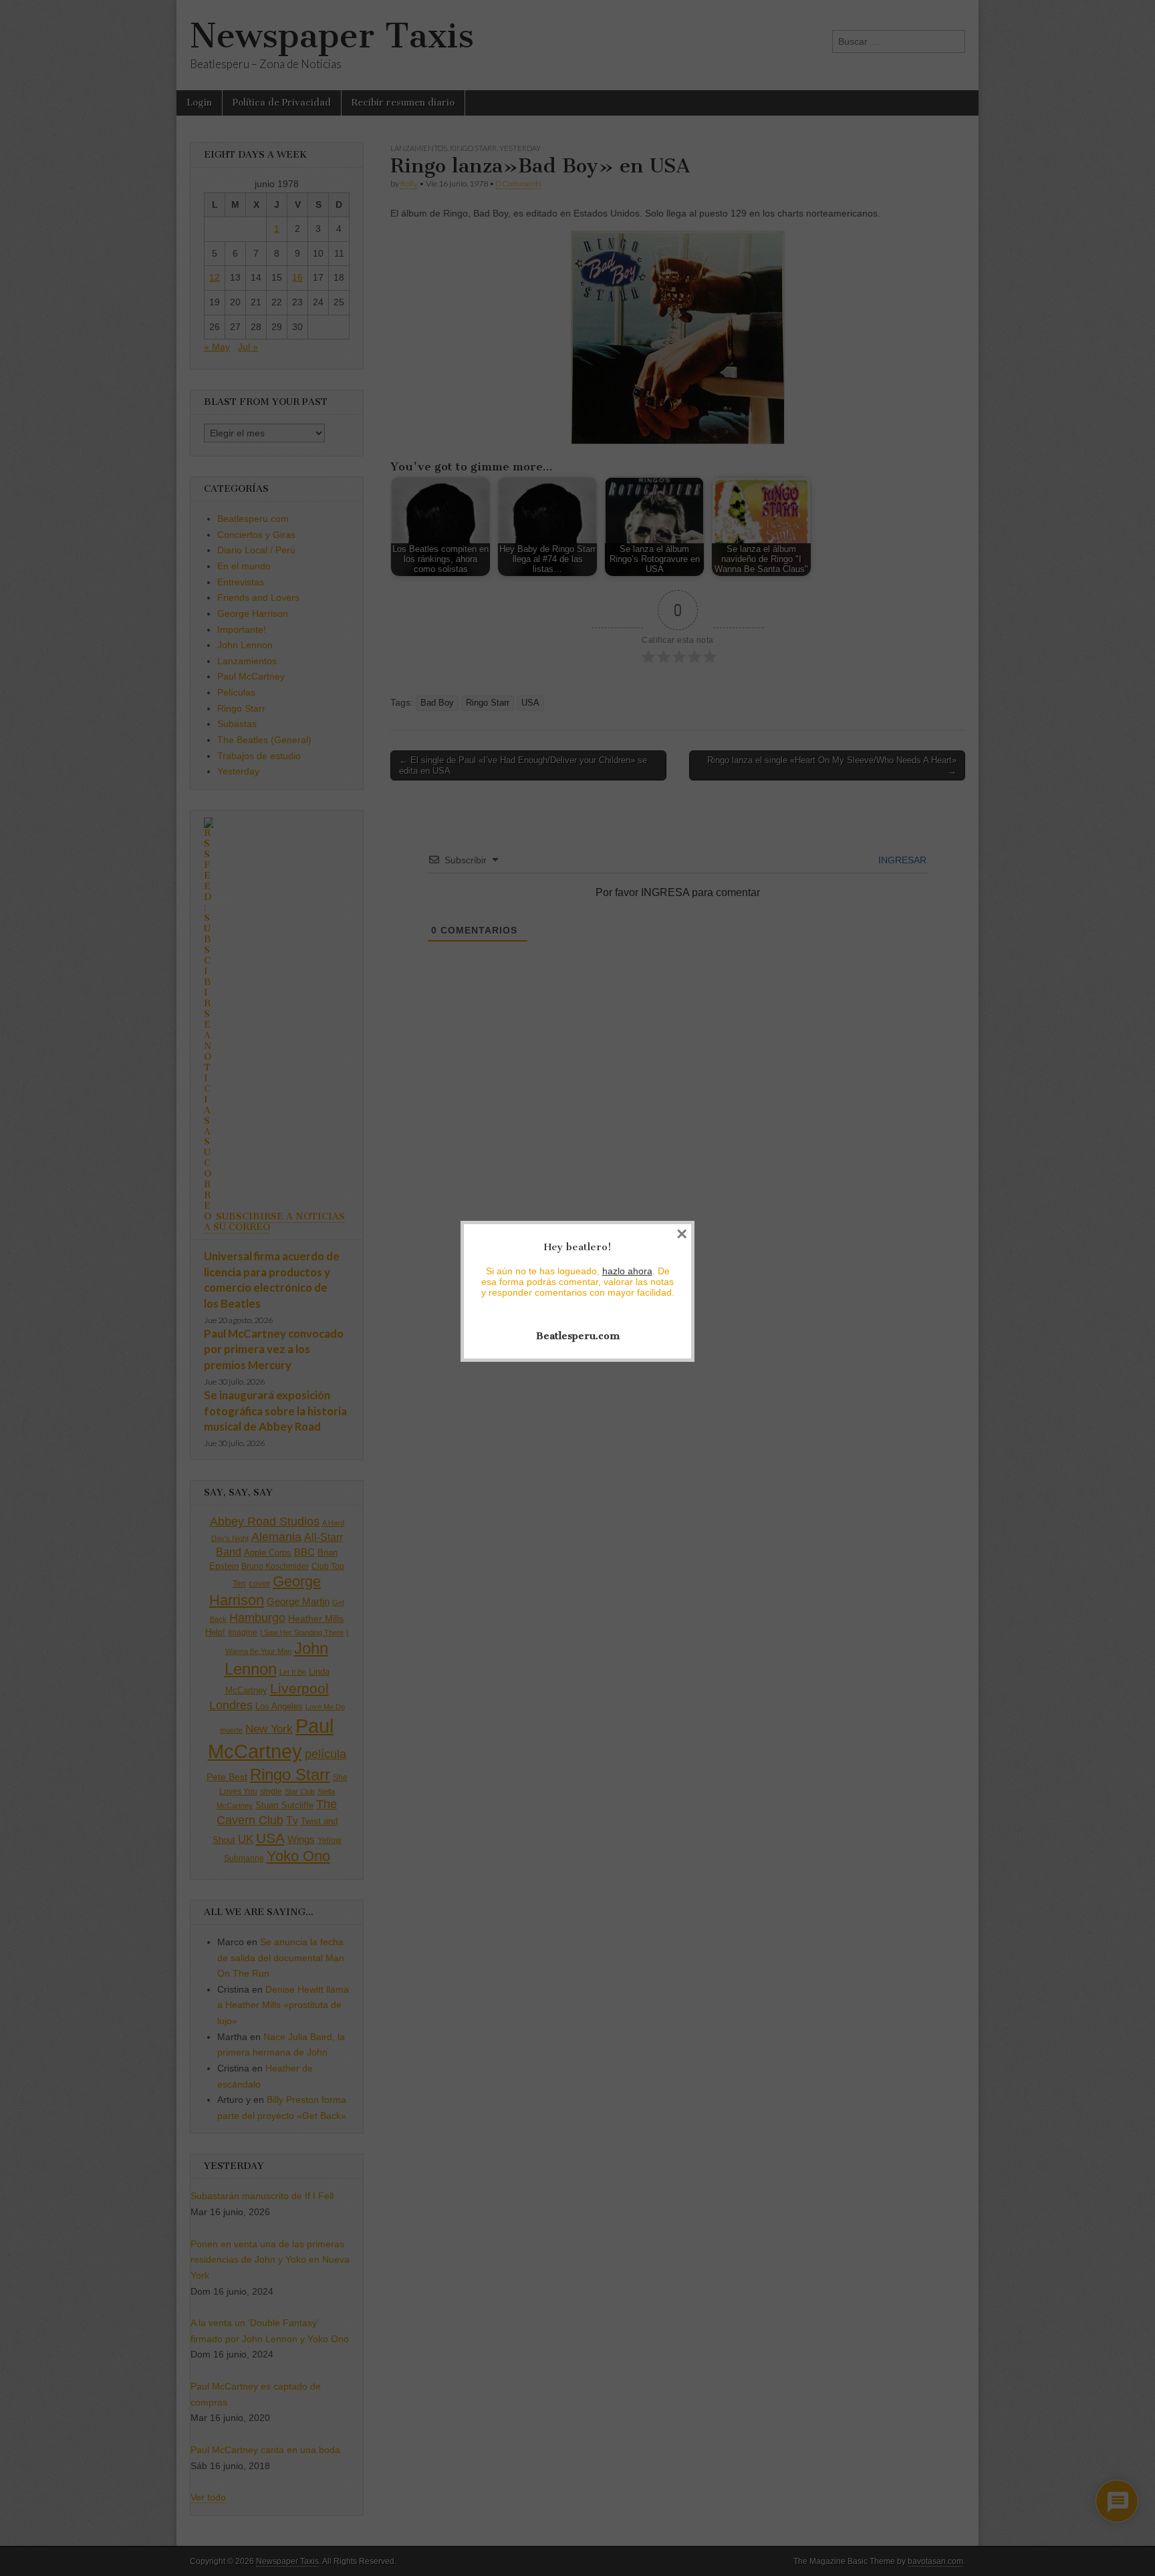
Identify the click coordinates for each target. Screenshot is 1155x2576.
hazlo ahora (627, 1271)
